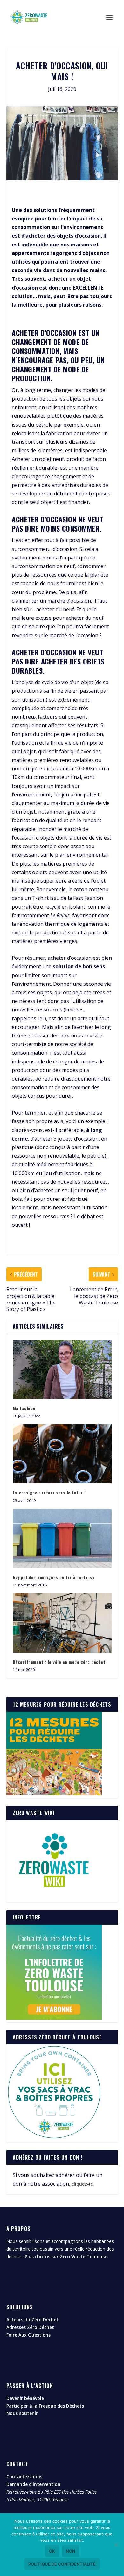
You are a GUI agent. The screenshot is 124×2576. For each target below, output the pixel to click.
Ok (52, 2551)
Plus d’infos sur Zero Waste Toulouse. (67, 2256)
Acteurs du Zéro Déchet (32, 2320)
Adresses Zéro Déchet (30, 2327)
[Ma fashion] (62, 1369)
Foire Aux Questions (28, 2335)
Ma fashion (24, 1408)
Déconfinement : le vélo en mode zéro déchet (59, 1662)
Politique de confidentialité (62, 2564)
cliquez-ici (83, 2184)
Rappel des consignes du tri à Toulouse (54, 1577)
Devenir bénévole (25, 2398)
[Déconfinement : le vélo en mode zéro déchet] (62, 1623)
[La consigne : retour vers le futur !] (62, 1454)
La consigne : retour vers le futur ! (49, 1492)
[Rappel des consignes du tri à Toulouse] (62, 1539)
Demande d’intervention (33, 2484)
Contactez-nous (24, 2477)
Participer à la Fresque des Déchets (45, 2406)
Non (71, 2551)
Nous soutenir (22, 2413)
